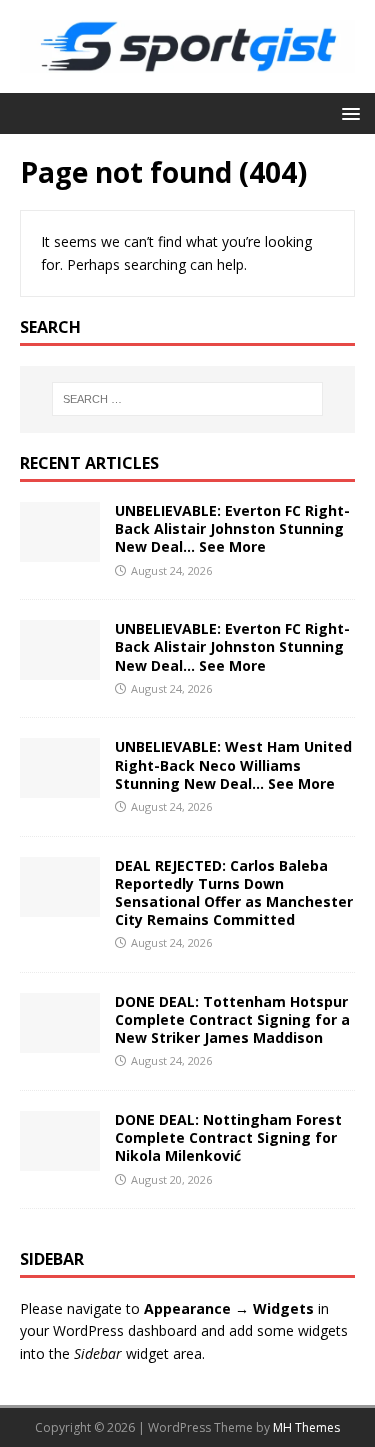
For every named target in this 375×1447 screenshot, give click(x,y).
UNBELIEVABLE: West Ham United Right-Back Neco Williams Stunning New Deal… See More (233, 764)
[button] (347, 112)
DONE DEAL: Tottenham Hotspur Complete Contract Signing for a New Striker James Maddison (232, 1019)
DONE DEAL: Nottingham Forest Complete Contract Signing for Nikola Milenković (228, 1137)
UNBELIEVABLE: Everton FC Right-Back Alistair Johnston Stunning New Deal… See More (232, 528)
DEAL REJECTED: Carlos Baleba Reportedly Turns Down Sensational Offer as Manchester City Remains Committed (234, 893)
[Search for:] (188, 399)
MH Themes (306, 1427)
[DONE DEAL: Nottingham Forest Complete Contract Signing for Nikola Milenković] (60, 1159)
